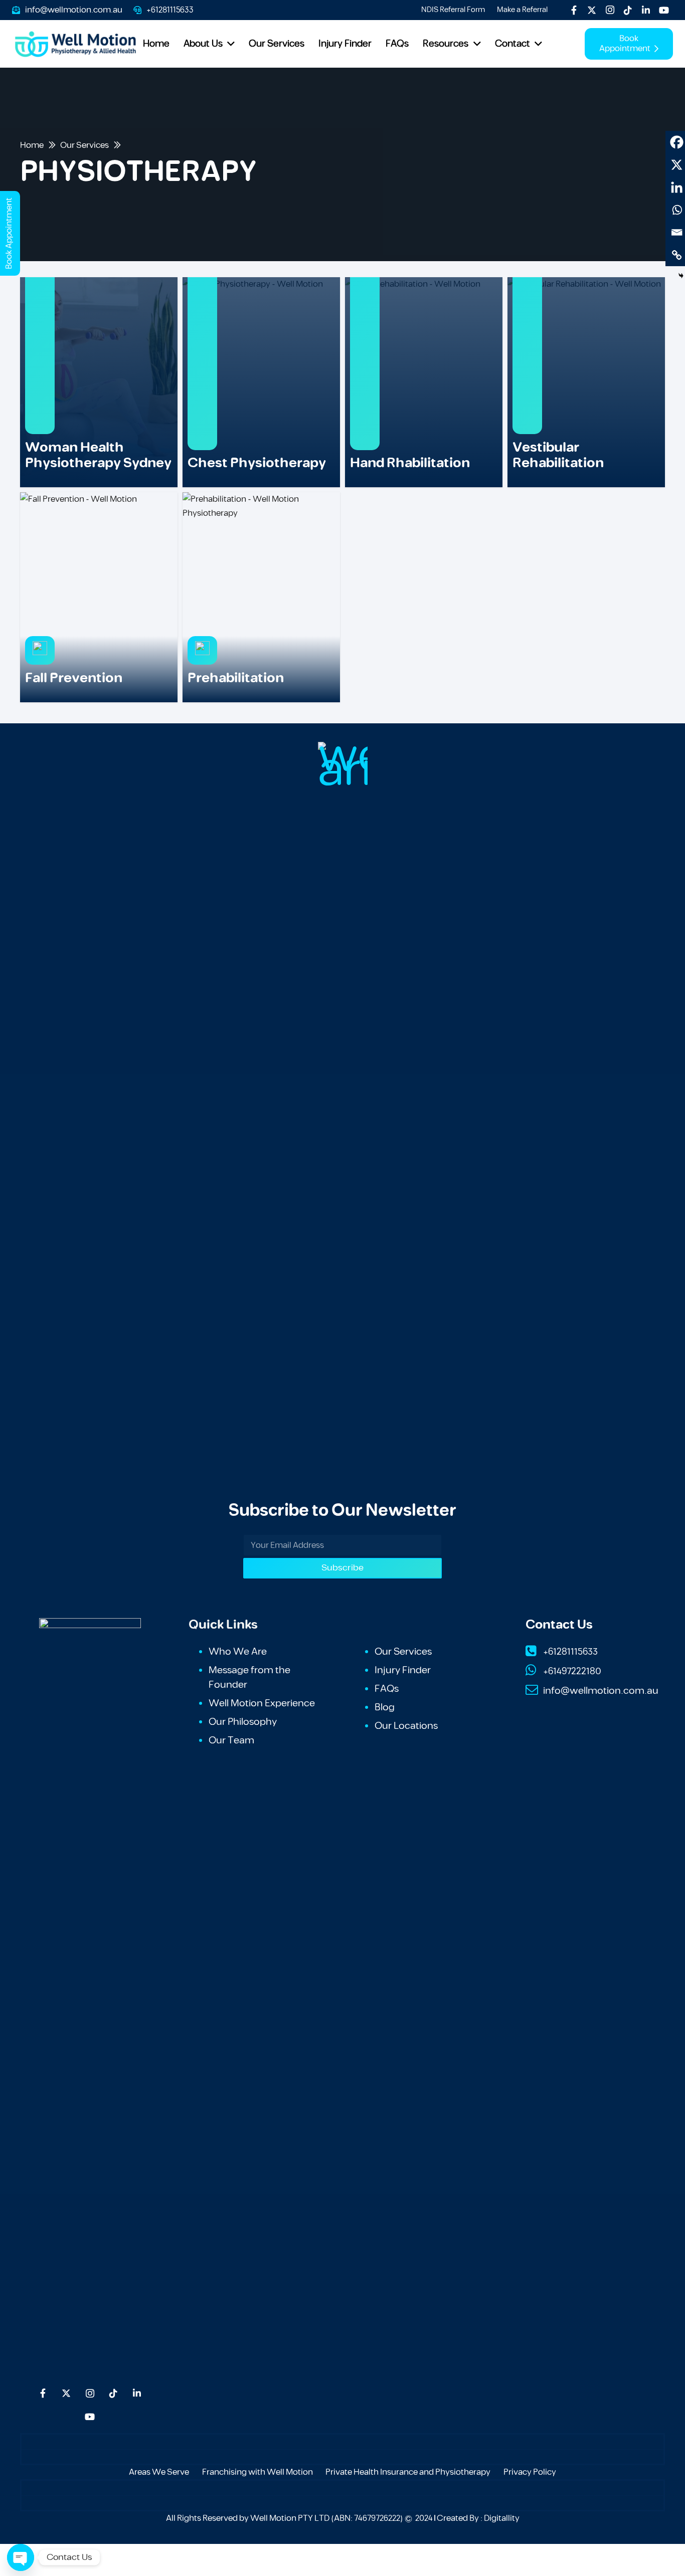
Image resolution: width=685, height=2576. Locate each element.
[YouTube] (664, 10)
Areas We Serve (159, 2472)
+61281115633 (570, 1652)
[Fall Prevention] (99, 597)
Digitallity (502, 2518)
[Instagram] (610, 10)
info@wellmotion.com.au (601, 1691)
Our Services (403, 1652)
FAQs (387, 1689)
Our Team (231, 1740)
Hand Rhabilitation (410, 463)
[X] (592, 10)
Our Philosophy (243, 1722)
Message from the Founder (249, 1677)
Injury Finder (403, 1670)
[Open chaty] (21, 2557)
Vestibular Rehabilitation (558, 455)
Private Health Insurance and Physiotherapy (408, 2472)
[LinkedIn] (646, 10)
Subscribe (342, 1568)
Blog (385, 1707)
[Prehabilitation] (261, 597)
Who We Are (238, 1652)
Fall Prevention (74, 678)
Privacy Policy (530, 2472)
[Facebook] (574, 10)
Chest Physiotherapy (257, 463)
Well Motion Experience (262, 1703)
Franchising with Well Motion (258, 2472)
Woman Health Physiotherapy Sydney (98, 455)
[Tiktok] (628, 10)
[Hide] (681, 276)
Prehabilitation (236, 678)
